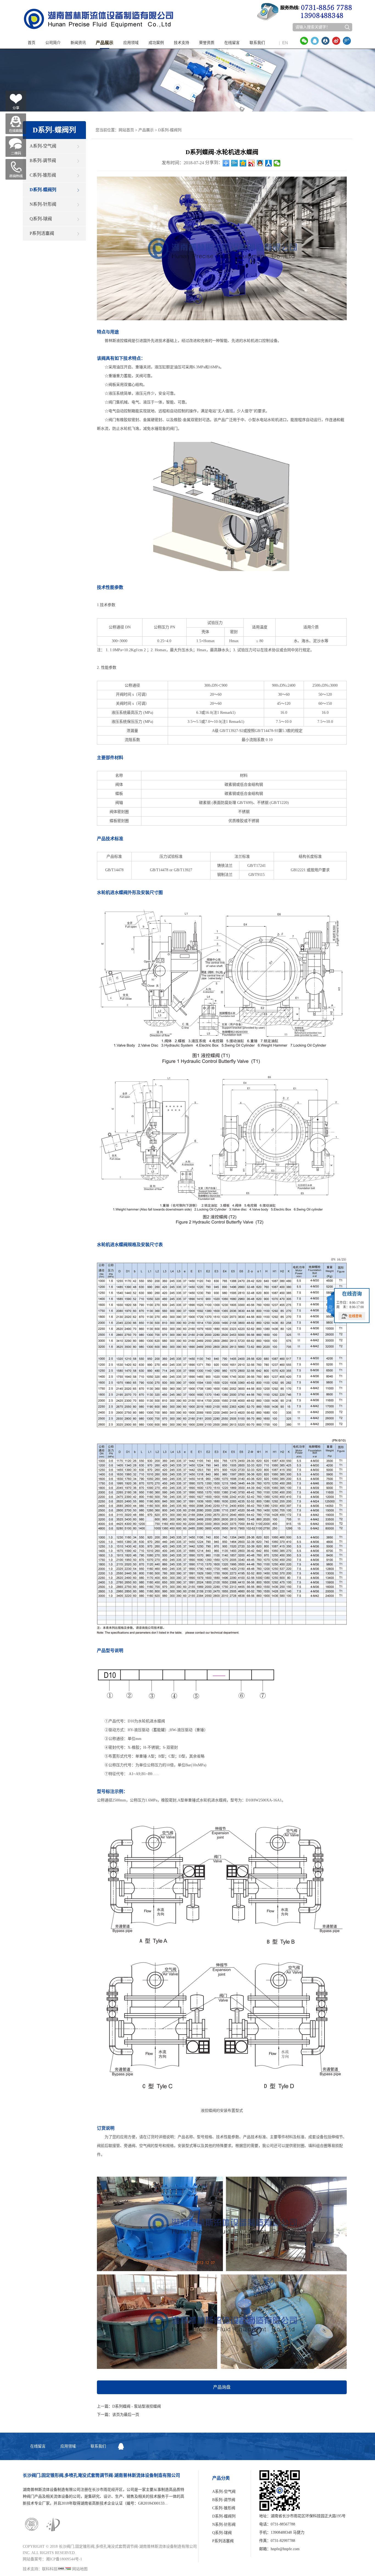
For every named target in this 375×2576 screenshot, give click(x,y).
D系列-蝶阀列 (43, 190)
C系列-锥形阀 (43, 175)
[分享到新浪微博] (336, 41)
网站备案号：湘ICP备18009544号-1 (52, 2559)
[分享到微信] (304, 41)
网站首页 (126, 130)
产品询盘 (222, 2387)
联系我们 (257, 43)
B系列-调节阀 (43, 161)
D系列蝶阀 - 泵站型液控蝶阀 (137, 2406)
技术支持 (181, 43)
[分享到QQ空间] (243, 163)
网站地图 (80, 2569)
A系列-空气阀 (43, 146)
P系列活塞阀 (42, 233)
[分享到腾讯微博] (347, 41)
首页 (32, 43)
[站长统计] (64, 2569)
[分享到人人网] (325, 41)
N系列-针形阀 (43, 204)
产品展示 (105, 43)
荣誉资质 (207, 43)
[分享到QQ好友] (315, 41)
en (283, 43)
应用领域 (131, 43)
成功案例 (156, 43)
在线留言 (232, 43)
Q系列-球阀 (41, 219)
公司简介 (53, 43)
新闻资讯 (78, 43)
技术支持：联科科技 (40, 2569)
